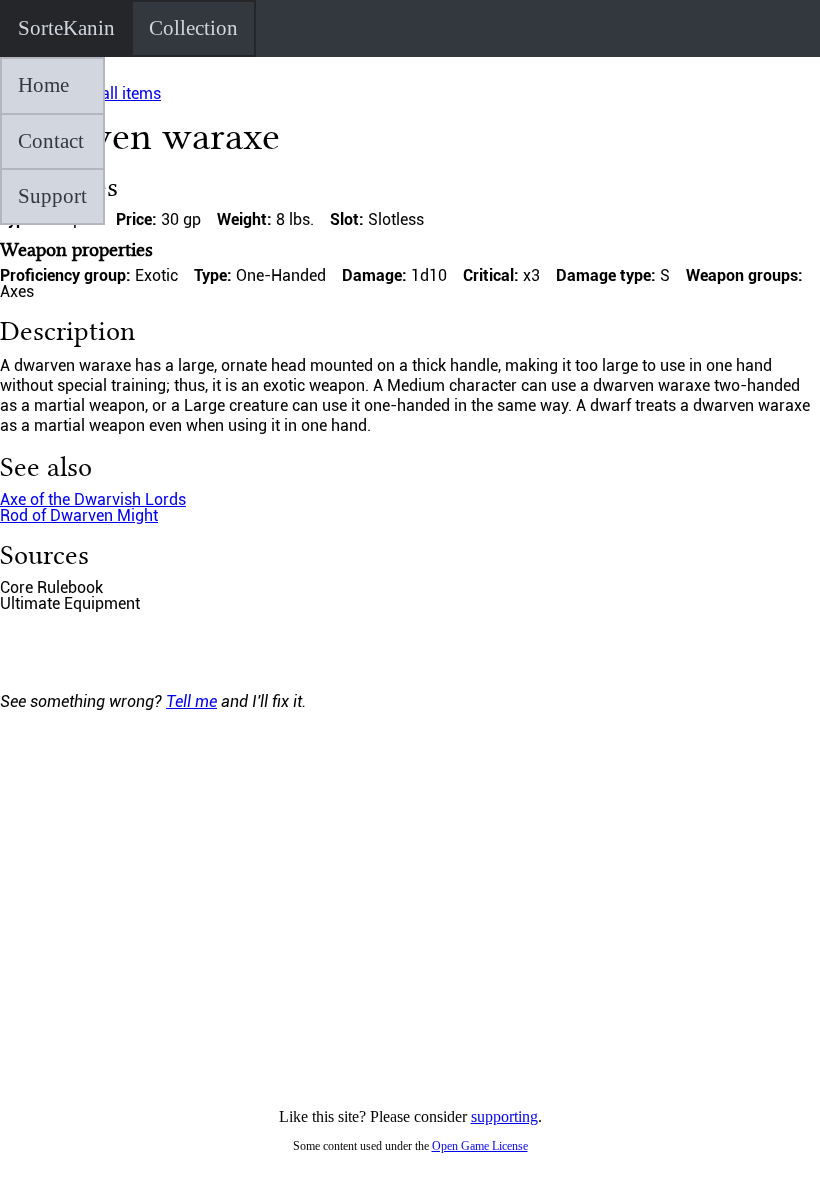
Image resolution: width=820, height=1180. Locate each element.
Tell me (191, 701)
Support (52, 196)
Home (43, 85)
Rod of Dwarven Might (79, 515)
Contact (51, 141)
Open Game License (480, 1146)
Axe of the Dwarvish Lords (93, 499)
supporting (504, 1116)
